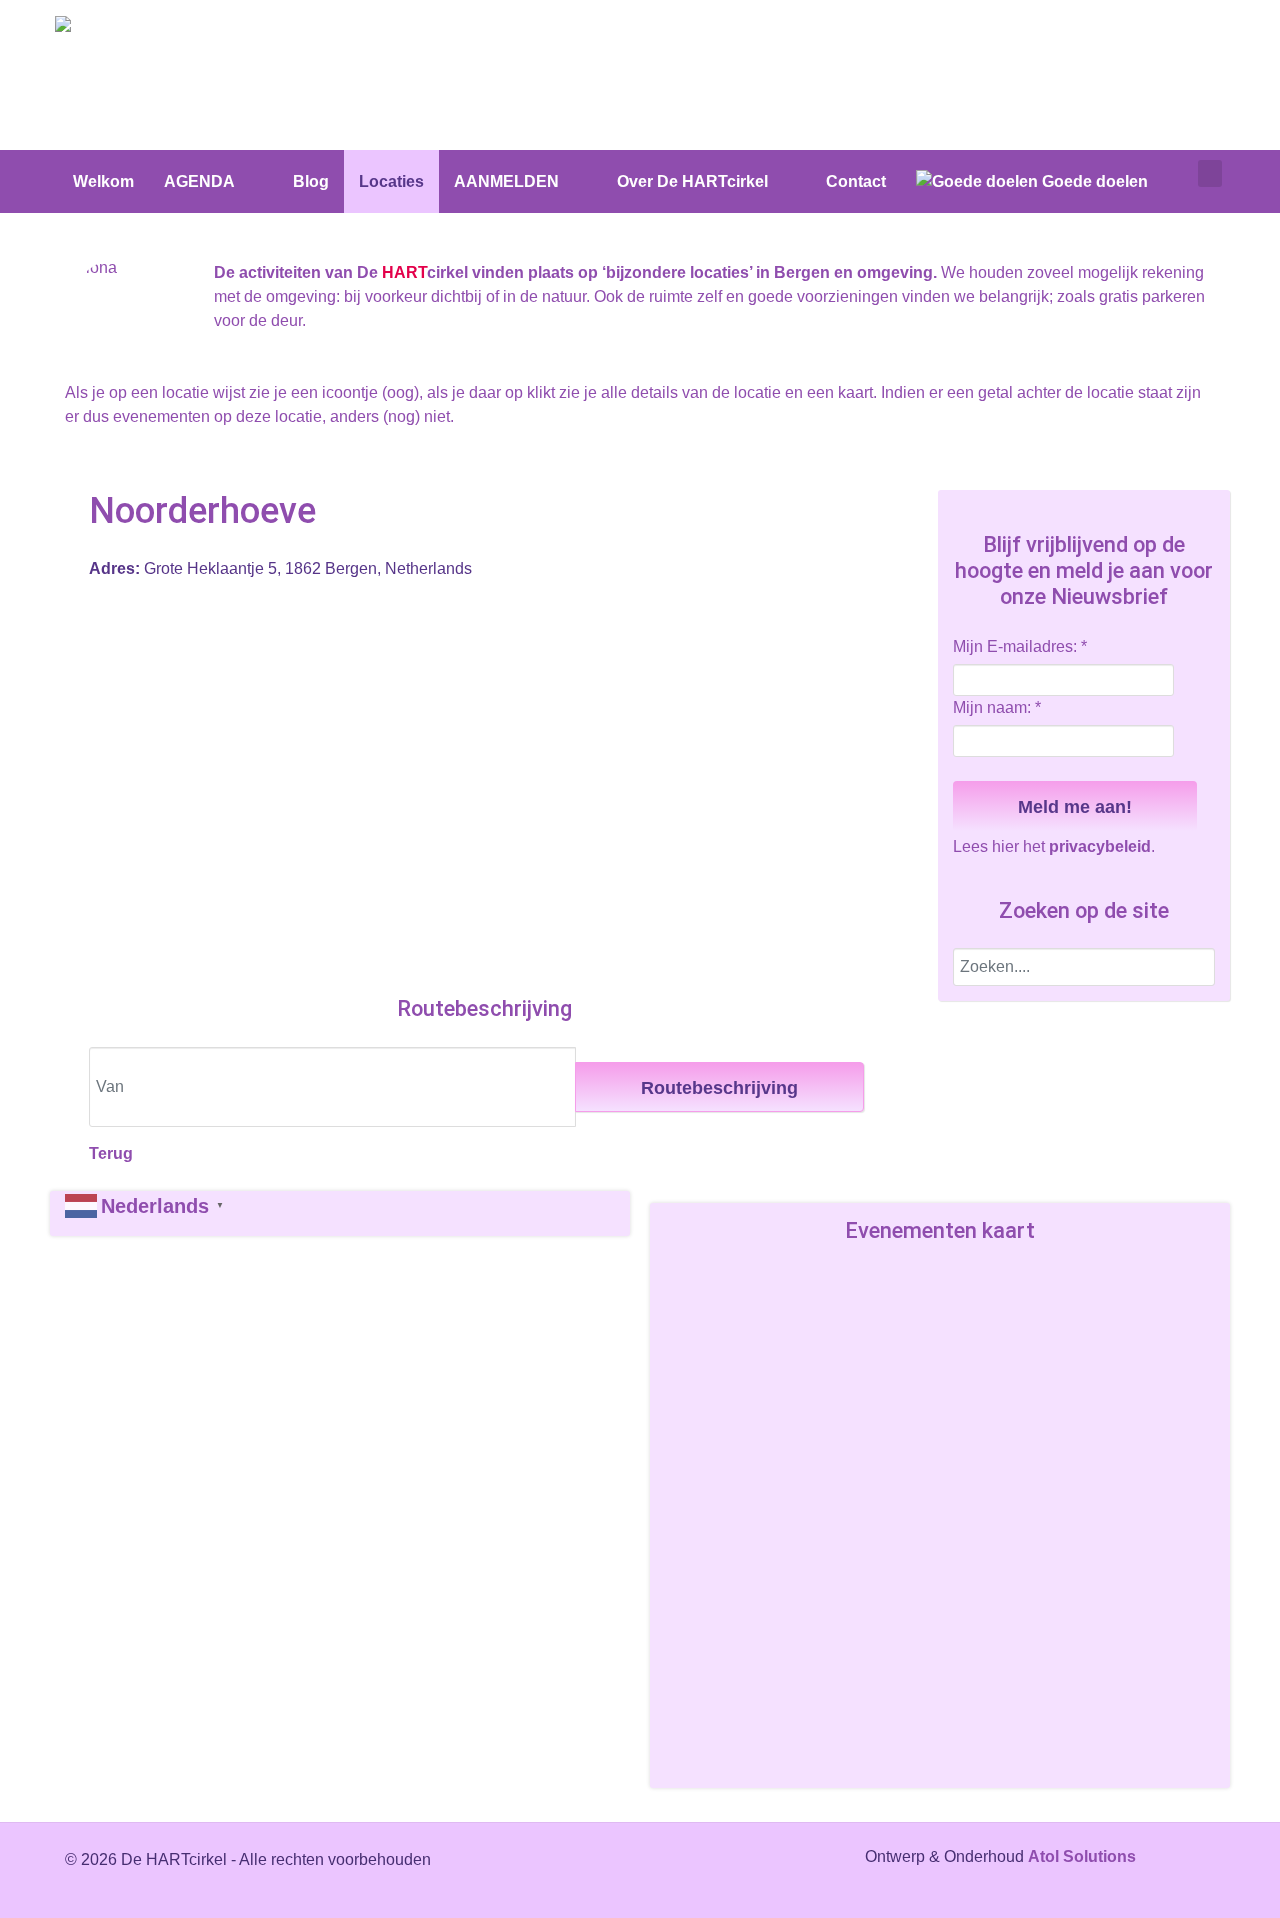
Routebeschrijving (719, 1088)
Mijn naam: (997, 707)
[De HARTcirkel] (130, 27)
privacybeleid (1100, 846)
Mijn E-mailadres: (1020, 646)
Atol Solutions (1082, 1856)
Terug (111, 1153)
